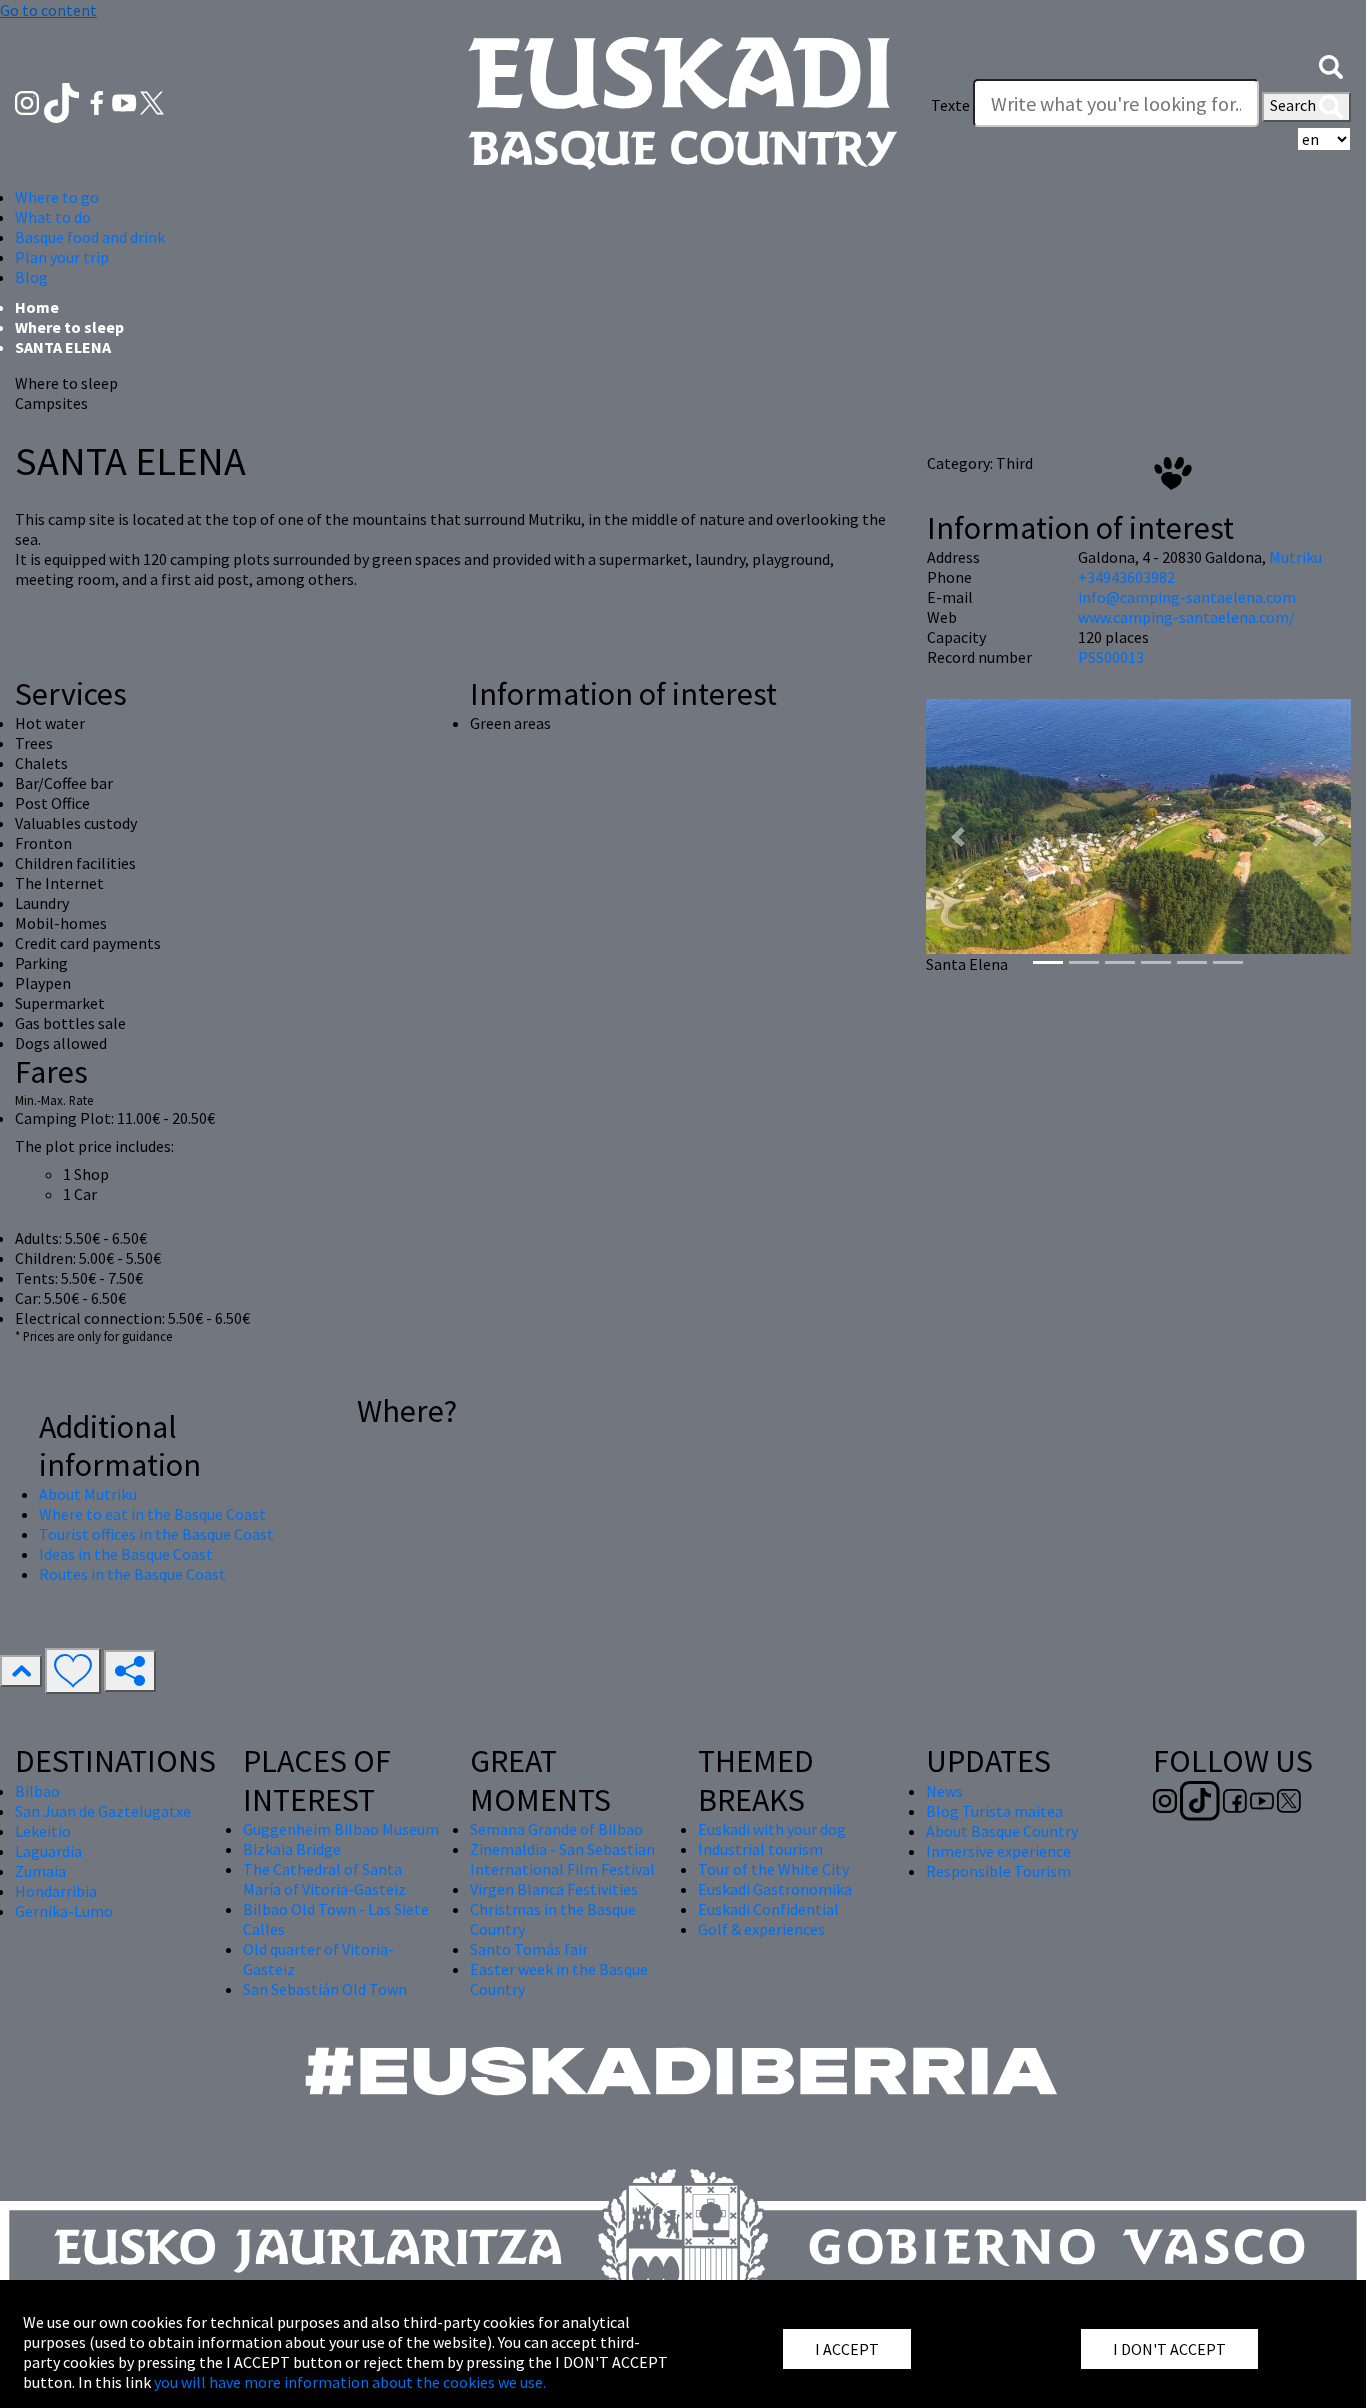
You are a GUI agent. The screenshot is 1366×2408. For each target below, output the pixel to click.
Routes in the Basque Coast (132, 1574)
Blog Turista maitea (994, 1811)
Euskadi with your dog (772, 1829)
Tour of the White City (773, 1869)
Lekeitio (43, 1831)
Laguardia (48, 1851)
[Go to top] (21, 1671)
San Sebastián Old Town (325, 1989)
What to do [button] (53, 217)
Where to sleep (69, 327)
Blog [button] (31, 277)
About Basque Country (1002, 1831)
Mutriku (1295, 557)
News (944, 1791)
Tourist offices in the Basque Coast (156, 1534)
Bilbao (37, 1791)
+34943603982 (1126, 577)
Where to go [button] (57, 197)
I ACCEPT (847, 2349)
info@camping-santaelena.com (1187, 597)
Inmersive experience (998, 1851)
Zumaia (40, 1871)
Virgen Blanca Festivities (554, 1889)
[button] (1331, 65)
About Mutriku (88, 1494)
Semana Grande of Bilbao (556, 1829)
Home (37, 307)
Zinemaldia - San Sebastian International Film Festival (562, 1859)
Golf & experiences (761, 1929)
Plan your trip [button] (62, 257)
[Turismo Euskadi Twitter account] (152, 101)
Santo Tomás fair (529, 1949)
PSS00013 (1111, 657)
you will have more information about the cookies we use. (350, 2382)
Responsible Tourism (998, 1871)
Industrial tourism (760, 1849)
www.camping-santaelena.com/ (1186, 617)
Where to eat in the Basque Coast (152, 1514)
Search (1294, 105)
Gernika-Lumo (64, 1911)
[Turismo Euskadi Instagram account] (28, 101)
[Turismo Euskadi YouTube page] (126, 101)
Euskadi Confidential (768, 1909)
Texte (950, 105)
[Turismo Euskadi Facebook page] (98, 101)
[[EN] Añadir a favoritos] (73, 1671)
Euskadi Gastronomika (775, 1889)
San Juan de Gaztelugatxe (103, 1811)
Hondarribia (56, 1891)
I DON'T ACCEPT (1169, 2349)
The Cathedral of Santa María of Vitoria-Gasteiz (324, 1879)
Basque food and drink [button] (90, 237)
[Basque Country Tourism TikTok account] (63, 101)
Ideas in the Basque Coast (126, 1554)
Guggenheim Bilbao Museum (341, 1829)
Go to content (48, 10)
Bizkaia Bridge (292, 1849)
